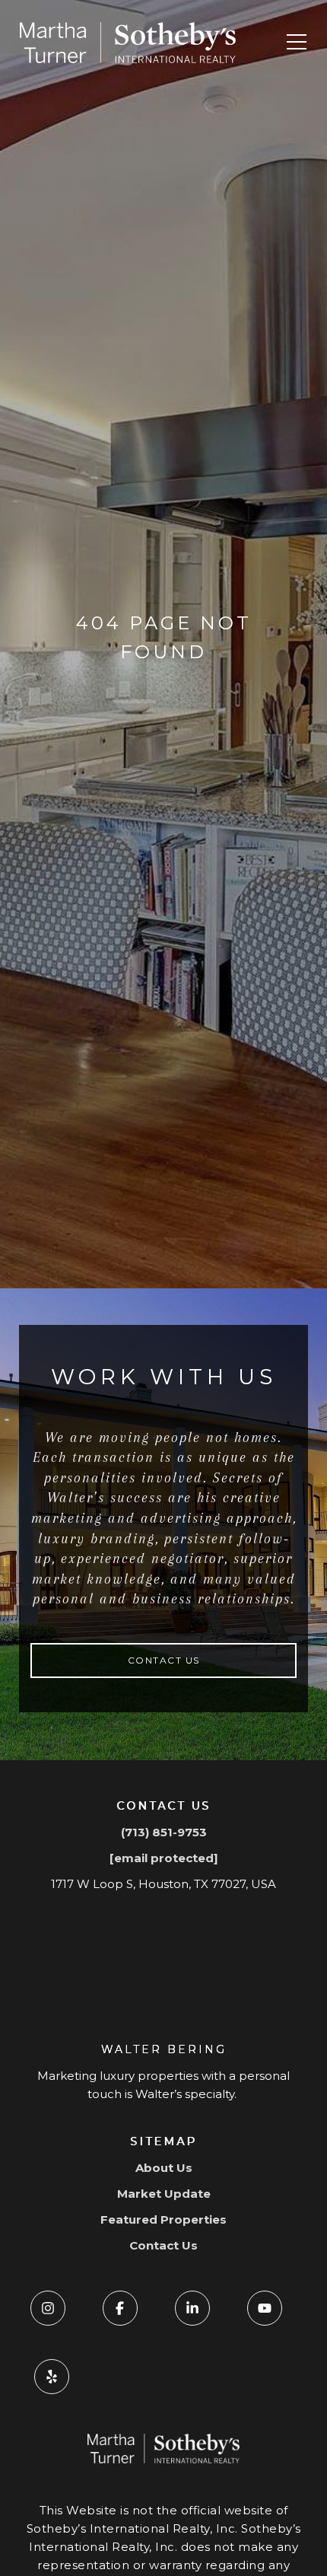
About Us (164, 2168)
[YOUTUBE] (265, 2308)
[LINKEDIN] (192, 2308)
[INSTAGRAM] (48, 2308)
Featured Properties (163, 2219)
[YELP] (52, 2377)
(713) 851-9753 (164, 1832)
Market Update (164, 2194)
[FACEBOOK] (120, 2308)
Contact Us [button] (164, 1660)
